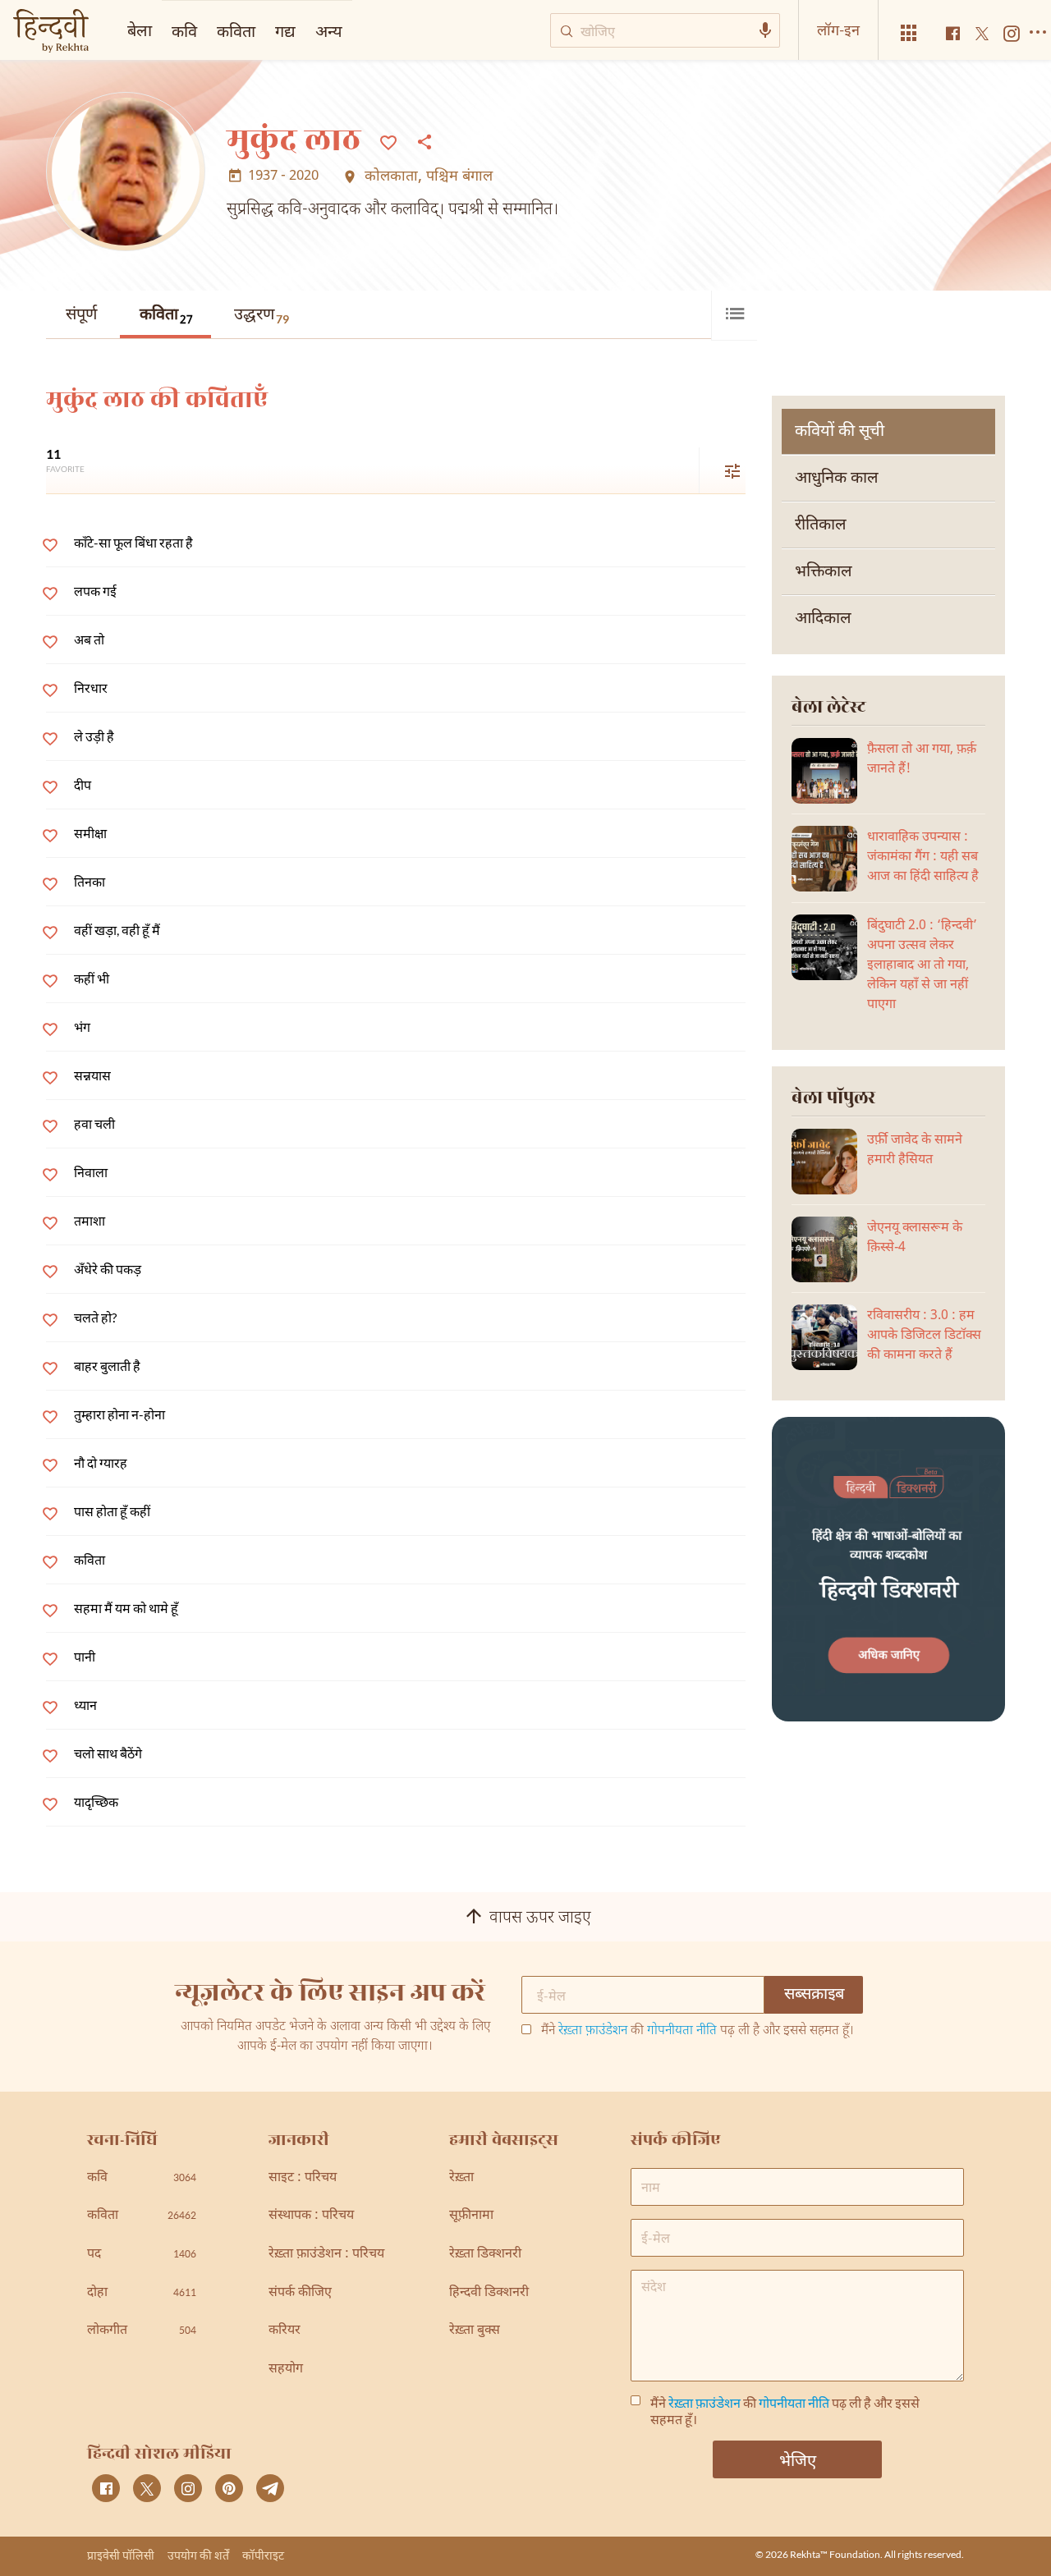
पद (142, 2255)
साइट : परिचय (303, 2178)
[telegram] (270, 2488)
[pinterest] (229, 2488)
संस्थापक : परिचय (311, 2216)
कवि (184, 30)
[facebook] (106, 2488)
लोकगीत (142, 2331)
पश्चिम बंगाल (459, 177)
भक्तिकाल (824, 572)
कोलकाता (391, 177)
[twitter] (147, 2488)
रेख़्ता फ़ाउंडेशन (593, 2031)
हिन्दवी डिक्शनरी (489, 2293)
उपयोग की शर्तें (198, 2555)
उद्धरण (262, 315)
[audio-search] (765, 30)
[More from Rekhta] (909, 33)
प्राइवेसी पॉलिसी (121, 2555)
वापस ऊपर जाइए (540, 1918)
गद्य (285, 30)
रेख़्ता (461, 2178)
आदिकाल (823, 619)
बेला (140, 30)
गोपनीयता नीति (682, 2031)
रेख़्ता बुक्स (475, 2331)
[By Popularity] (723, 470)
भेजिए (798, 2459)
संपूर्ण (81, 315)
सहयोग (286, 2370)
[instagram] (188, 2488)
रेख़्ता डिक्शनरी (485, 2255)
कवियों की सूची (840, 432)
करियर (285, 2331)
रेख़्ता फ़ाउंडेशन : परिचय (326, 2255)
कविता (166, 316)
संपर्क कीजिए (300, 2293)
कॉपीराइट (263, 2555)
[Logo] (51, 32)
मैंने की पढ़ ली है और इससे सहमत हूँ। (698, 2032)
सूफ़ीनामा (471, 2216)
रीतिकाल (821, 525)
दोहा (142, 2293)
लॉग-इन (838, 30)
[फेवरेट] (388, 141)
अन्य (329, 30)
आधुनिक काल (837, 479)
